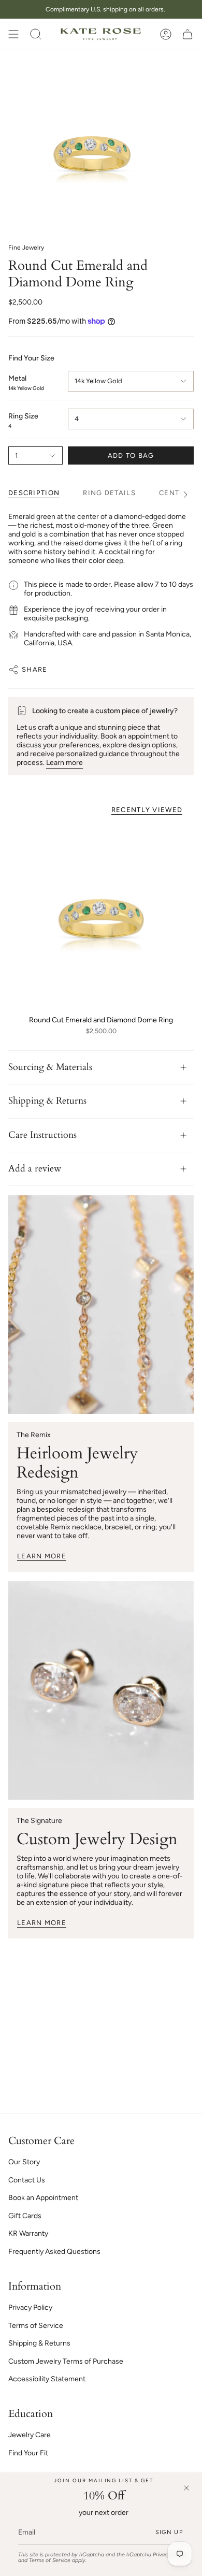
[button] (36, 34)
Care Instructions (42, 1135)
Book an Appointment (43, 2198)
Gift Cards (25, 2216)
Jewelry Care (30, 2435)
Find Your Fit (28, 2453)
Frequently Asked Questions (54, 2252)
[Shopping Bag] (187, 34)
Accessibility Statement (47, 2379)
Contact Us (27, 2180)
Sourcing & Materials (50, 1067)
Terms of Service (50, 2560)
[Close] (186, 2488)
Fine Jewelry (26, 248)
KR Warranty (28, 2233)
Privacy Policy (30, 2307)
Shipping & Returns (47, 1101)
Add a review (35, 1169)
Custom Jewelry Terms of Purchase (66, 2361)
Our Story (24, 2162)
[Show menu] (13, 34)
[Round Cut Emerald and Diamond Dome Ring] (101, 917)
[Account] (166, 34)
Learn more (64, 763)
